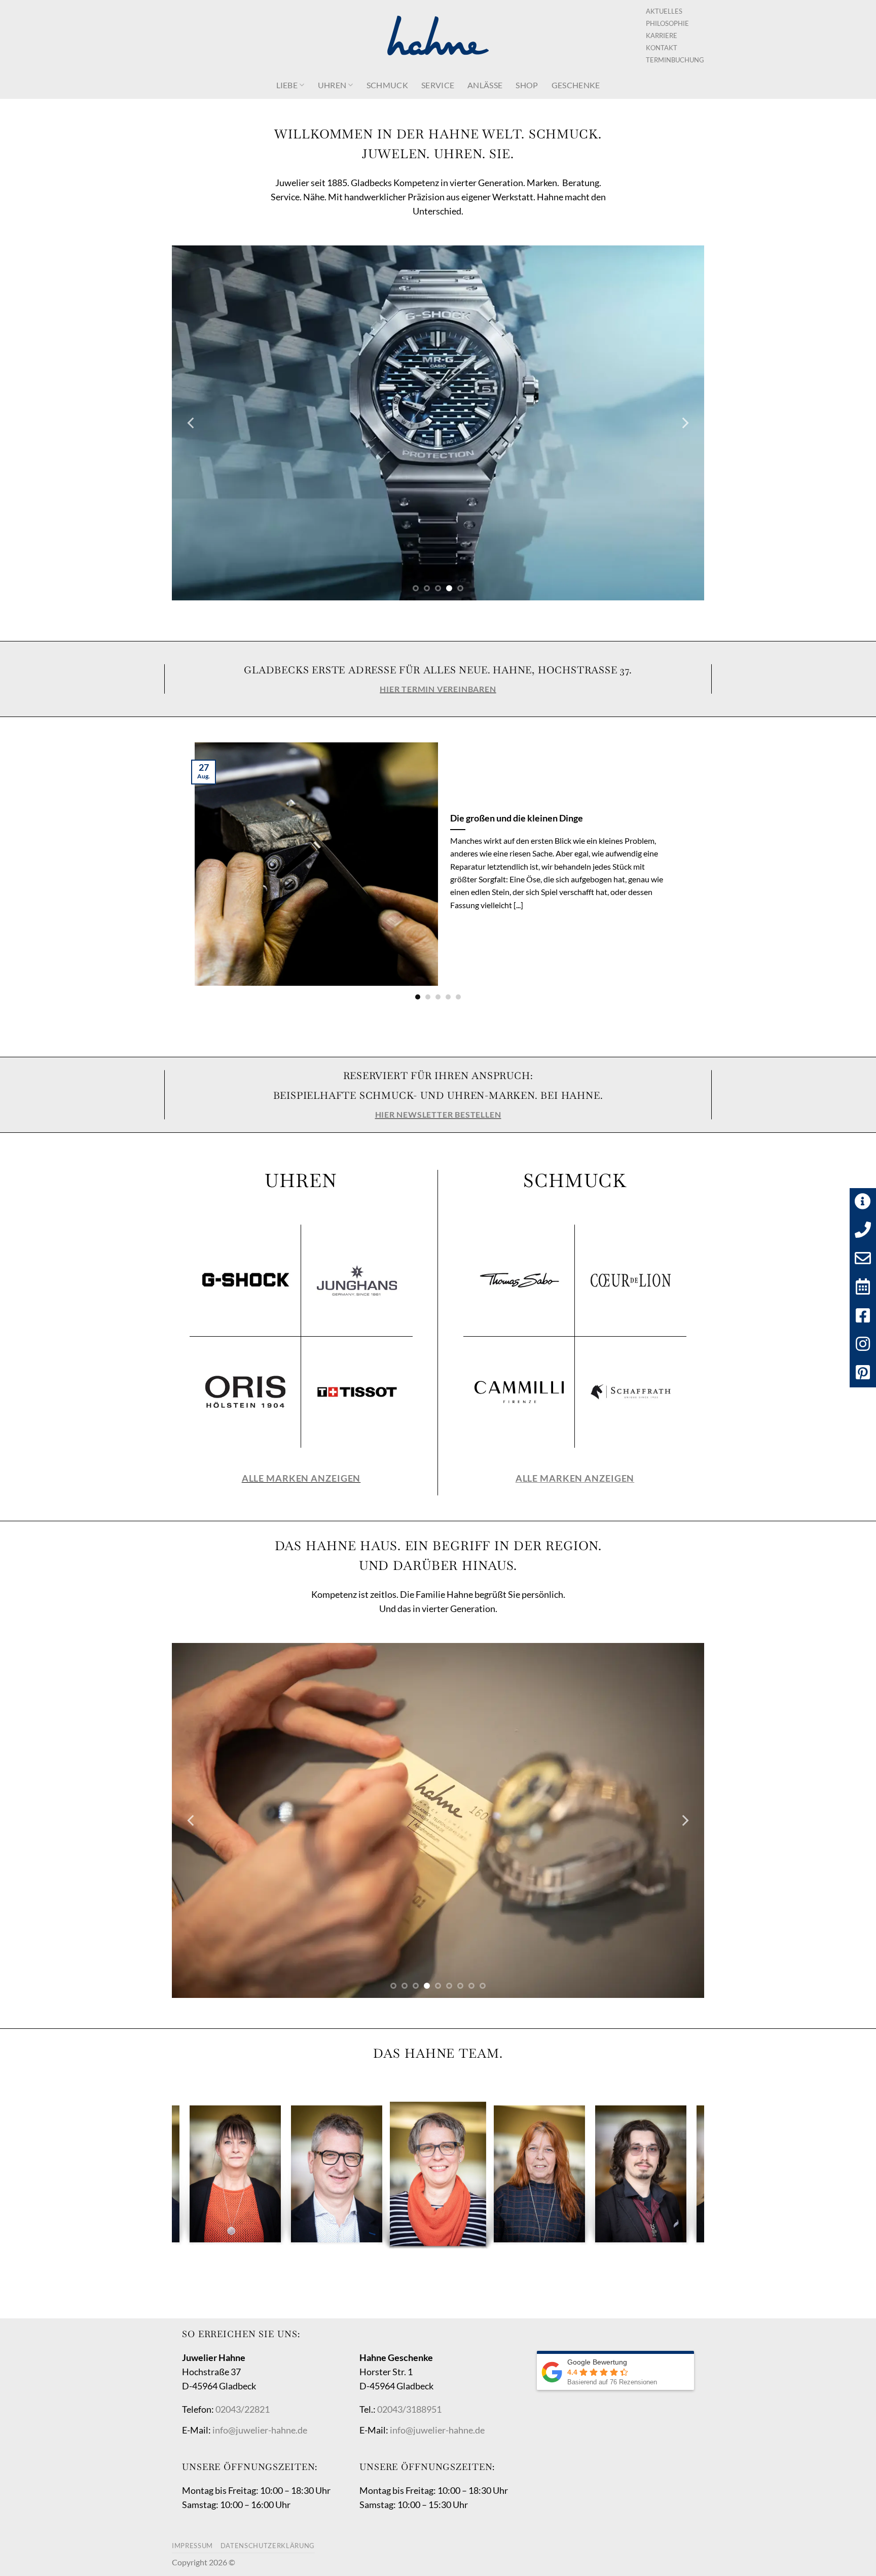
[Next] (684, 423)
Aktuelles (664, 11)
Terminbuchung (675, 60)
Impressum (192, 2546)
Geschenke (576, 85)
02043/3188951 (409, 2409)
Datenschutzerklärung (268, 2546)
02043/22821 (243, 2409)
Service (438, 85)
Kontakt (662, 48)
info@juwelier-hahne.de (260, 2430)
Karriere (662, 35)
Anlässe (485, 85)
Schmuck (387, 85)
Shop (527, 85)
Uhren (332, 85)
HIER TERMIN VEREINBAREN (438, 689)
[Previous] (192, 423)
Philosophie (667, 23)
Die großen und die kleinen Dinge (517, 818)
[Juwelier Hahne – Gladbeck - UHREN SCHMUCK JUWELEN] (438, 35)
